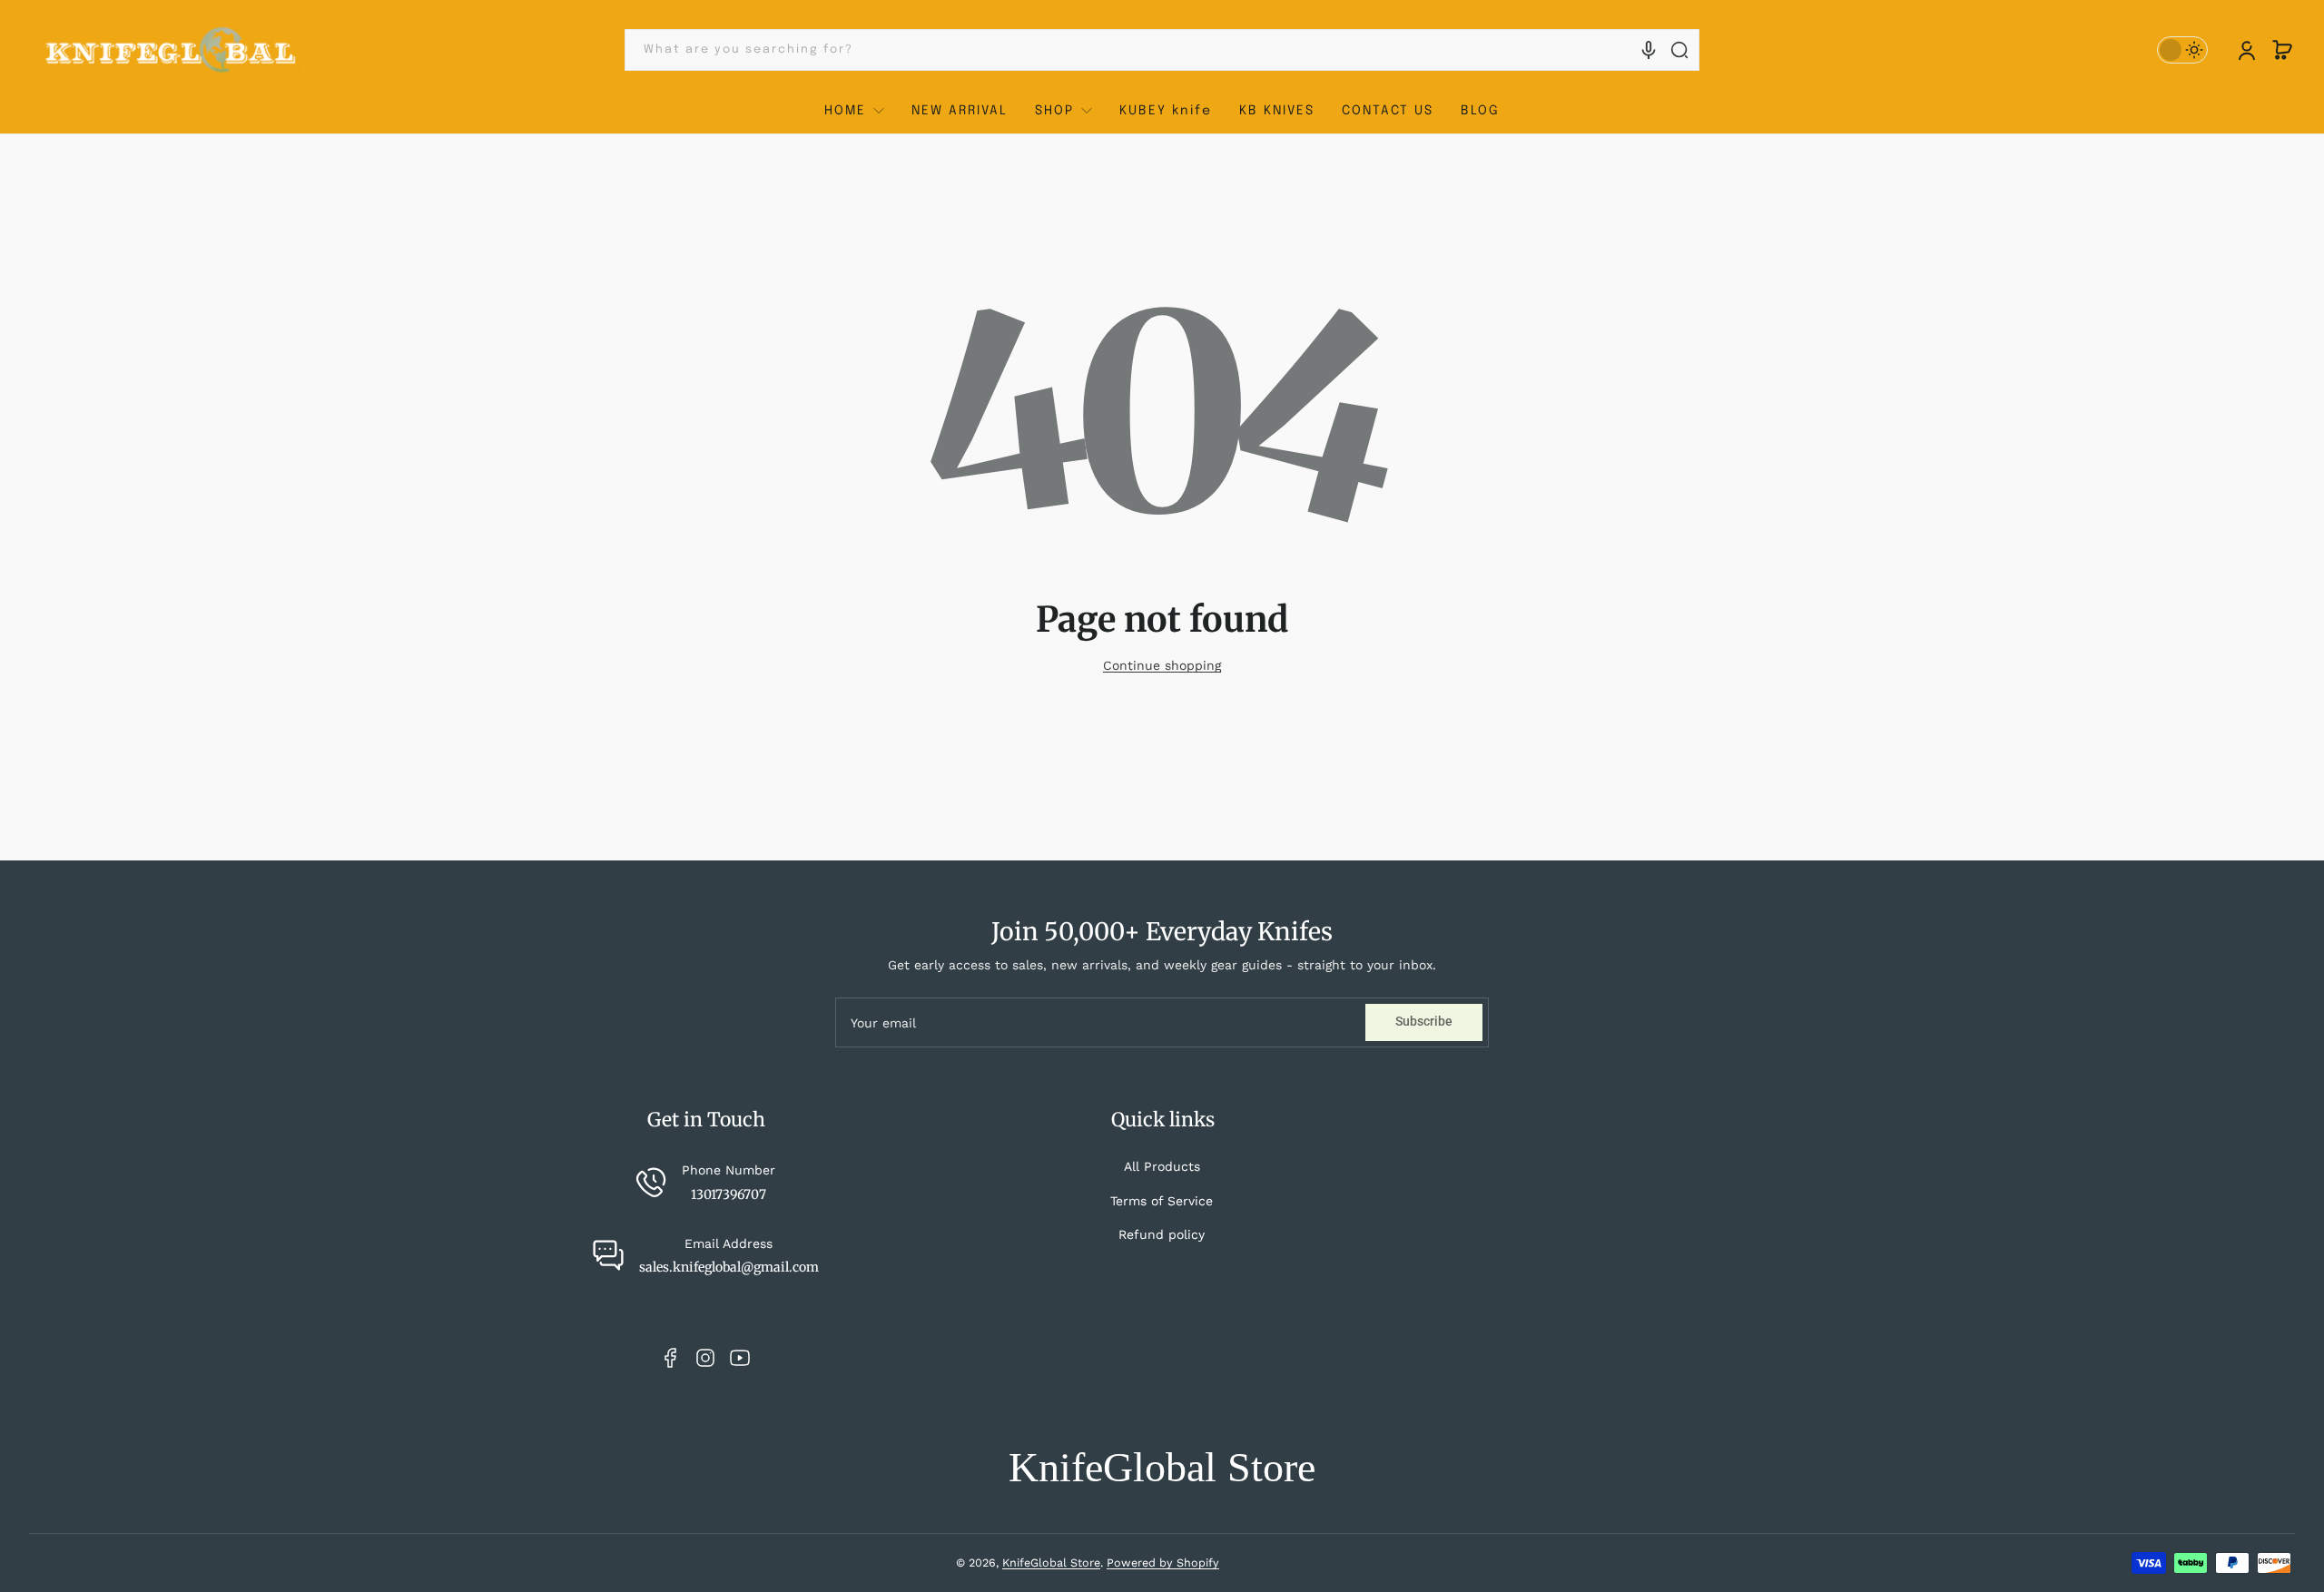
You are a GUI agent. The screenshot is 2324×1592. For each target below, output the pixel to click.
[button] (2282, 50)
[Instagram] (705, 1358)
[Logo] (172, 50)
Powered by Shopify (1163, 1563)
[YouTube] (740, 1358)
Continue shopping (1162, 665)
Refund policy (1162, 1234)
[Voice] (1649, 50)
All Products (1162, 1166)
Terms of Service (1162, 1201)
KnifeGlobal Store (1051, 1563)
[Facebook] (671, 1358)
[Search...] (1679, 50)
